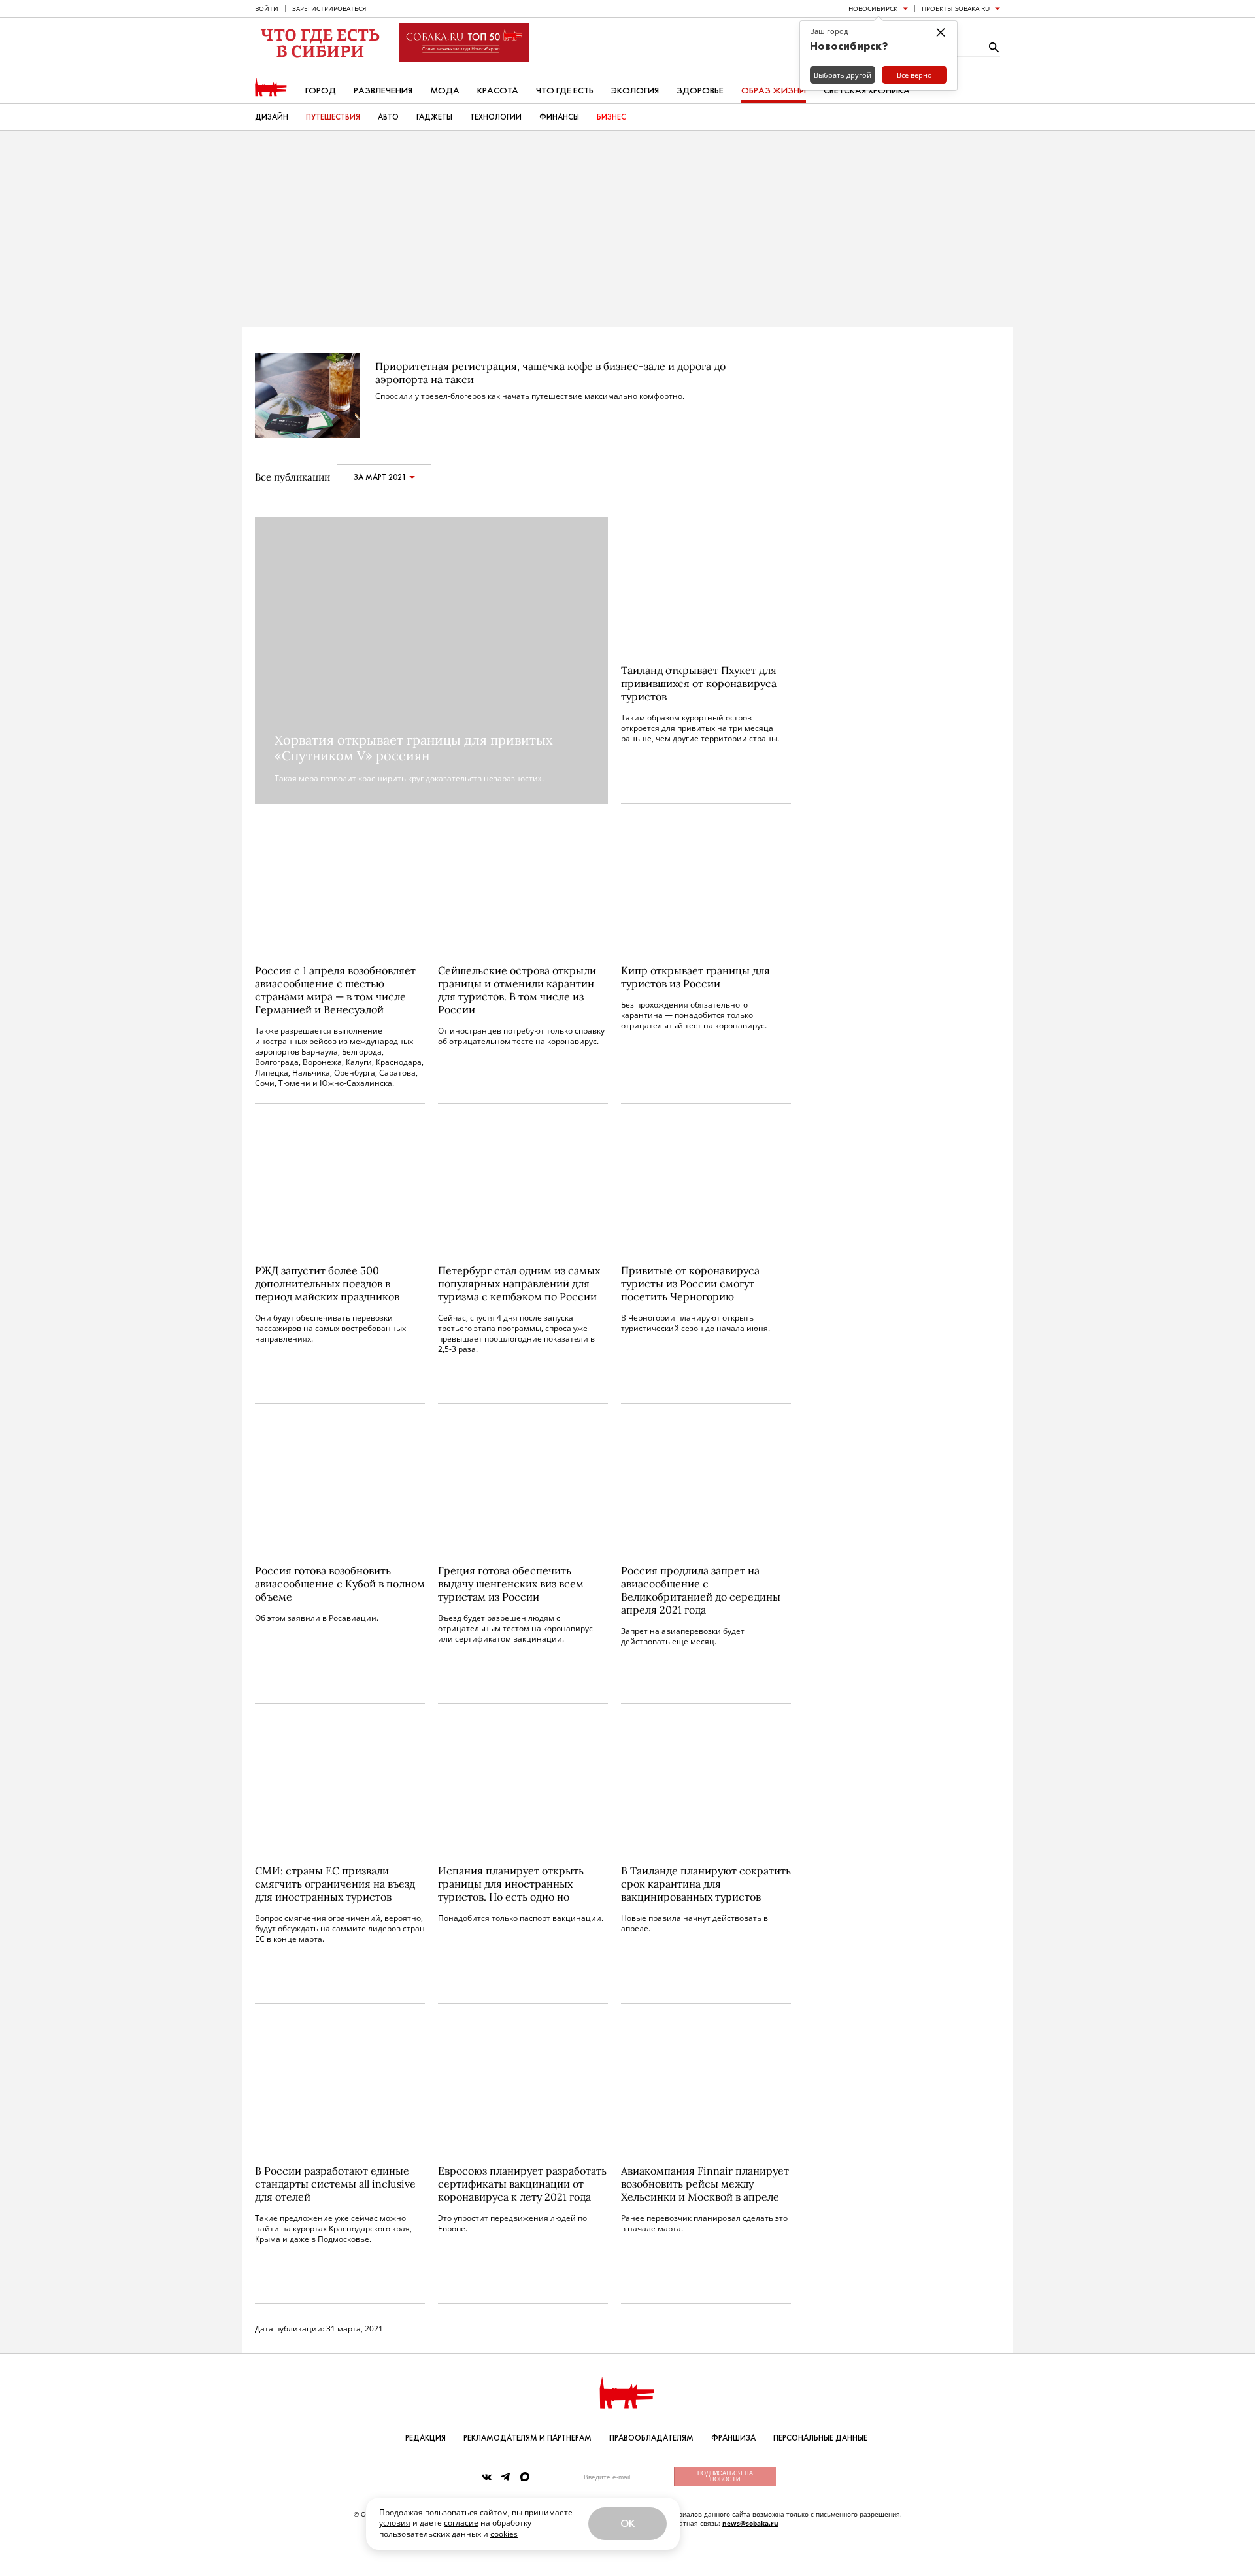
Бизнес (611, 117)
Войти (267, 8)
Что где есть (565, 91)
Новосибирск (873, 8)
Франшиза (733, 2438)
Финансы (559, 117)
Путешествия (333, 117)
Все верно (914, 75)
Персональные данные (820, 2438)
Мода (445, 91)
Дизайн (272, 117)
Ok (627, 2523)
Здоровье (700, 91)
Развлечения (383, 91)
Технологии (496, 117)
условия (395, 2523)
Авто (388, 117)
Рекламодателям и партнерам (527, 2438)
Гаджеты (434, 117)
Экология (635, 91)
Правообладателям (651, 2438)
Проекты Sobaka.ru (956, 8)
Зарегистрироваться (329, 8)
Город (321, 91)
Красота (498, 91)
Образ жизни (774, 91)
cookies (504, 2534)
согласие (461, 2523)
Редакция (426, 2438)
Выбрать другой (843, 75)
